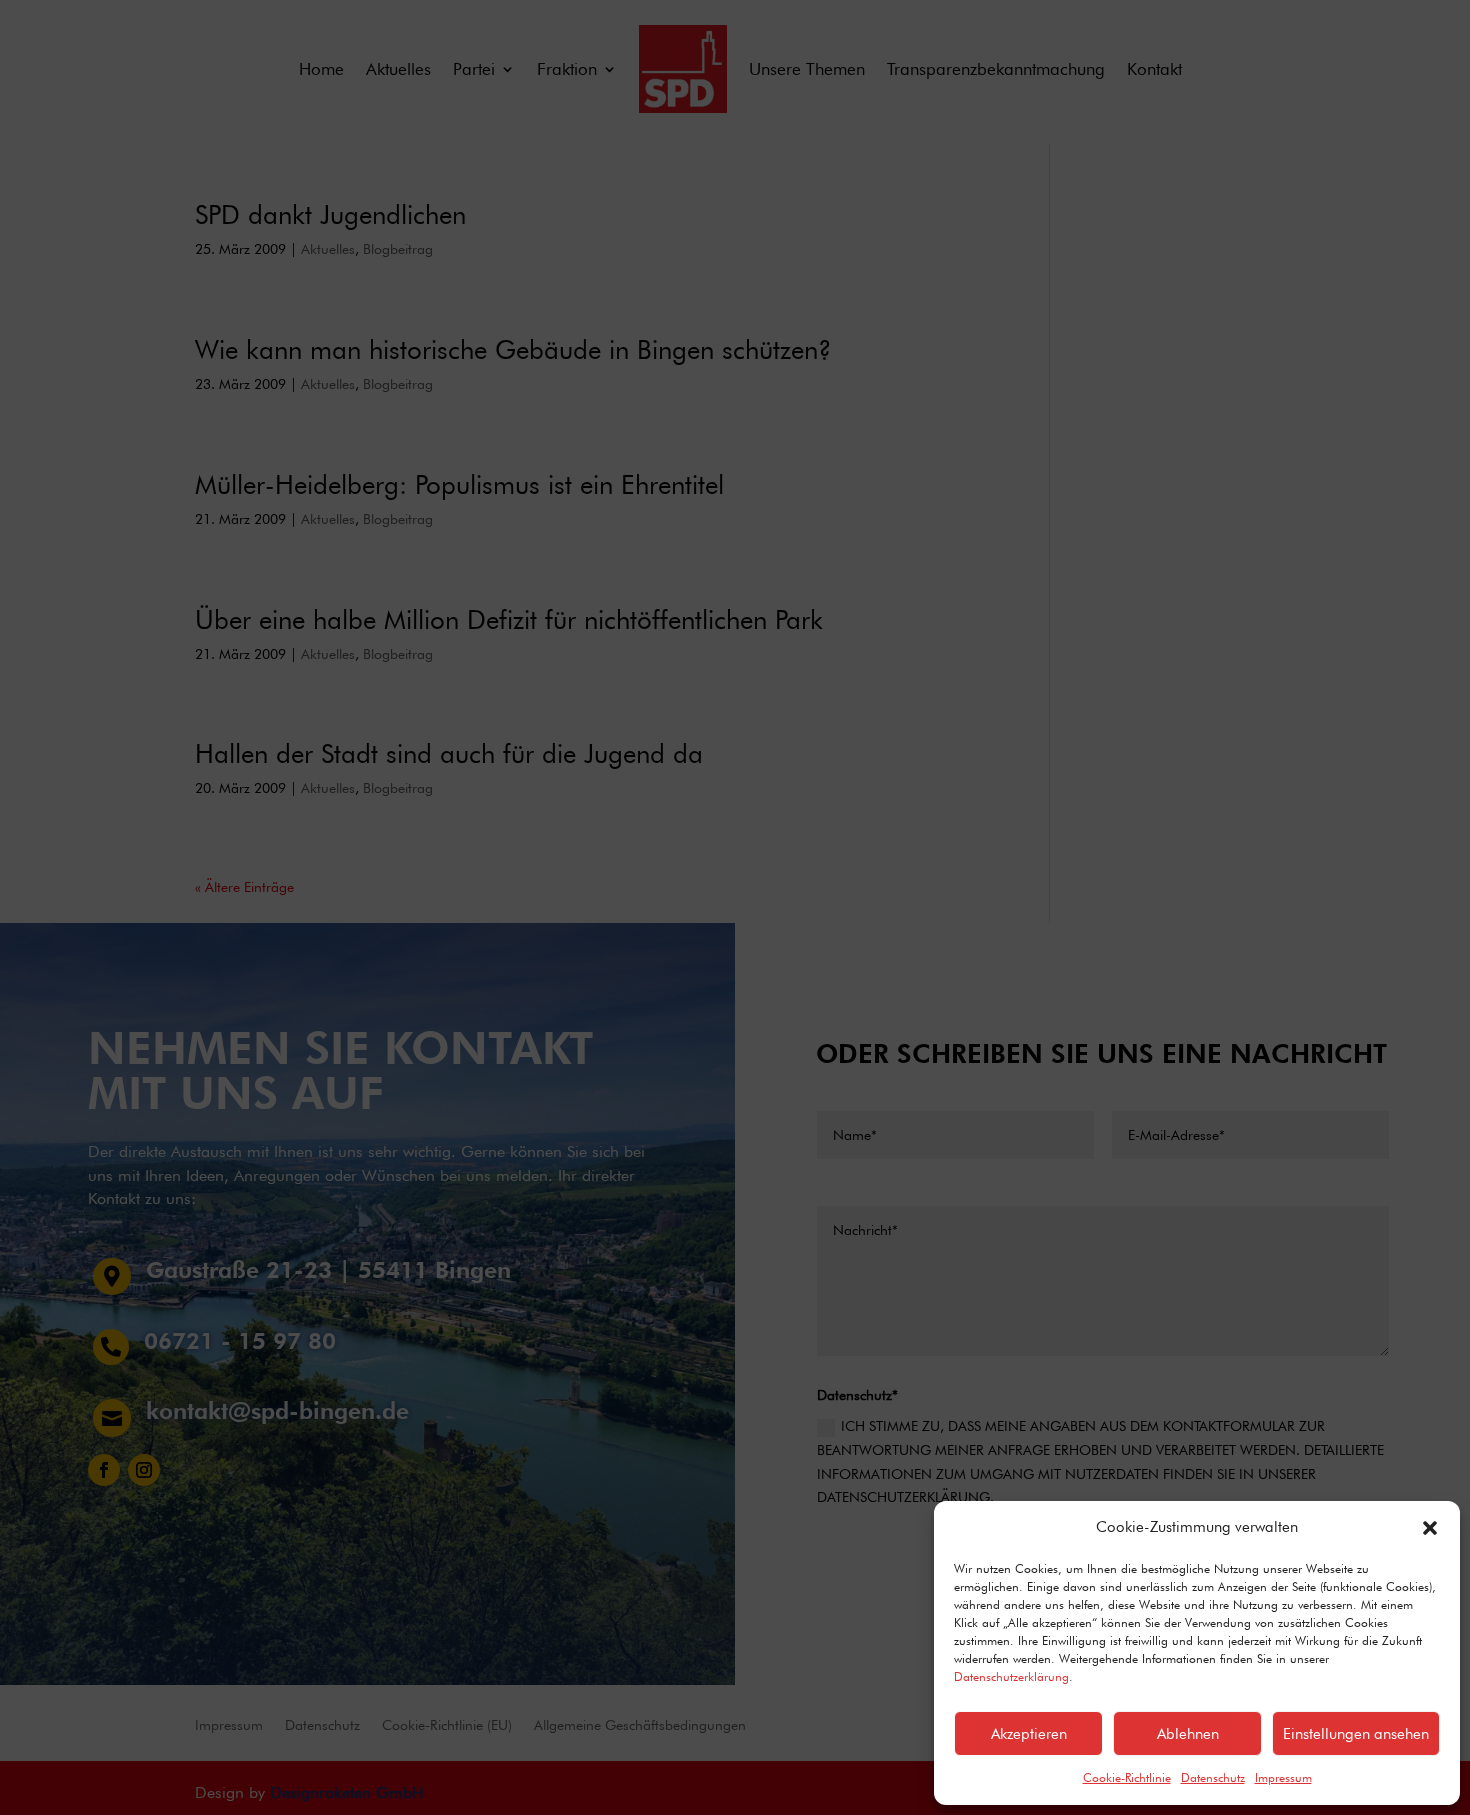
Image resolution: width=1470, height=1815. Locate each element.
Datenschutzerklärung (1011, 1676)
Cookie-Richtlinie (1127, 1777)
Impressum (1283, 1777)
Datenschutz (1213, 1777)
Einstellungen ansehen (1356, 1734)
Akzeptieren (1029, 1734)
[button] (1430, 1528)
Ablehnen (1188, 1734)
